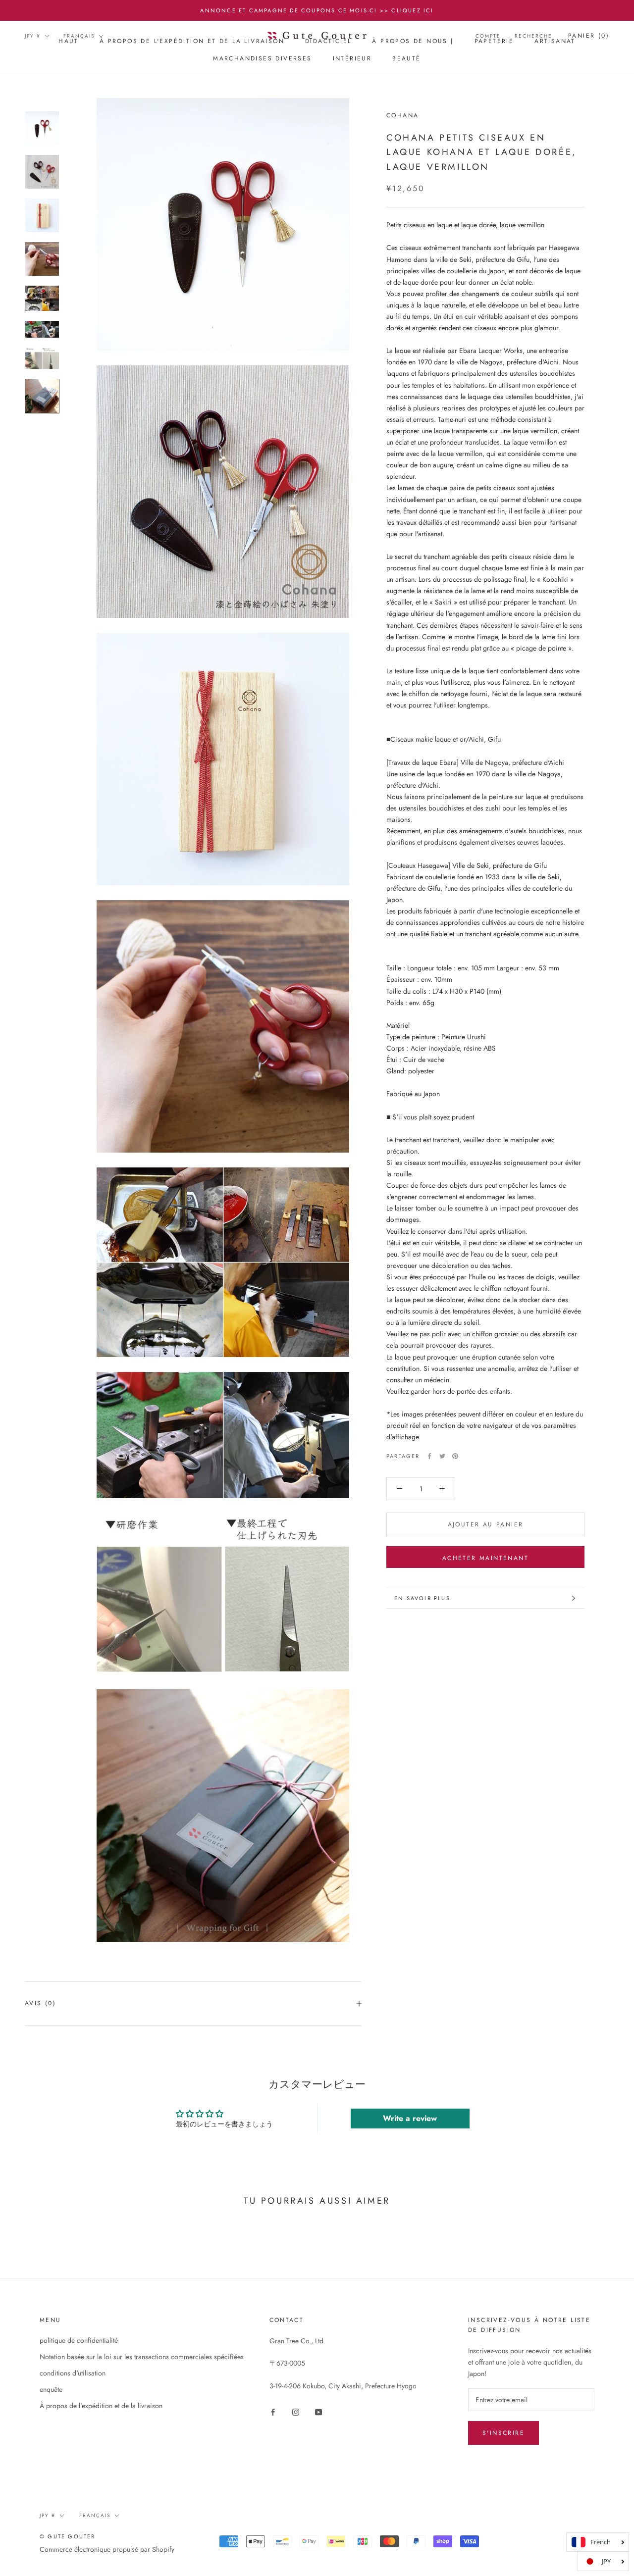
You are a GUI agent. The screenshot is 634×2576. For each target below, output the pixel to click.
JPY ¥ (33, 36)
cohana (402, 115)
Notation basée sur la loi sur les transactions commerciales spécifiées (142, 2357)
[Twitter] (442, 1456)
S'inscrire (503, 2433)
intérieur (352, 59)
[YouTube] (318, 2411)
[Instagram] (296, 2411)
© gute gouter (68, 2536)
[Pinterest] (455, 1456)
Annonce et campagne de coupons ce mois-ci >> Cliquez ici (317, 10)
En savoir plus (422, 1598)
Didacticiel (328, 41)
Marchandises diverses (262, 59)
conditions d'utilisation (73, 2373)
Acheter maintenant (485, 1558)
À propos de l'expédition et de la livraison (192, 41)
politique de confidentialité (79, 2340)
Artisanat (555, 41)
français (79, 36)
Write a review (410, 2118)
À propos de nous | (413, 41)
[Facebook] (429, 1456)
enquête (51, 2389)
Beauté (406, 59)
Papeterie (494, 41)
